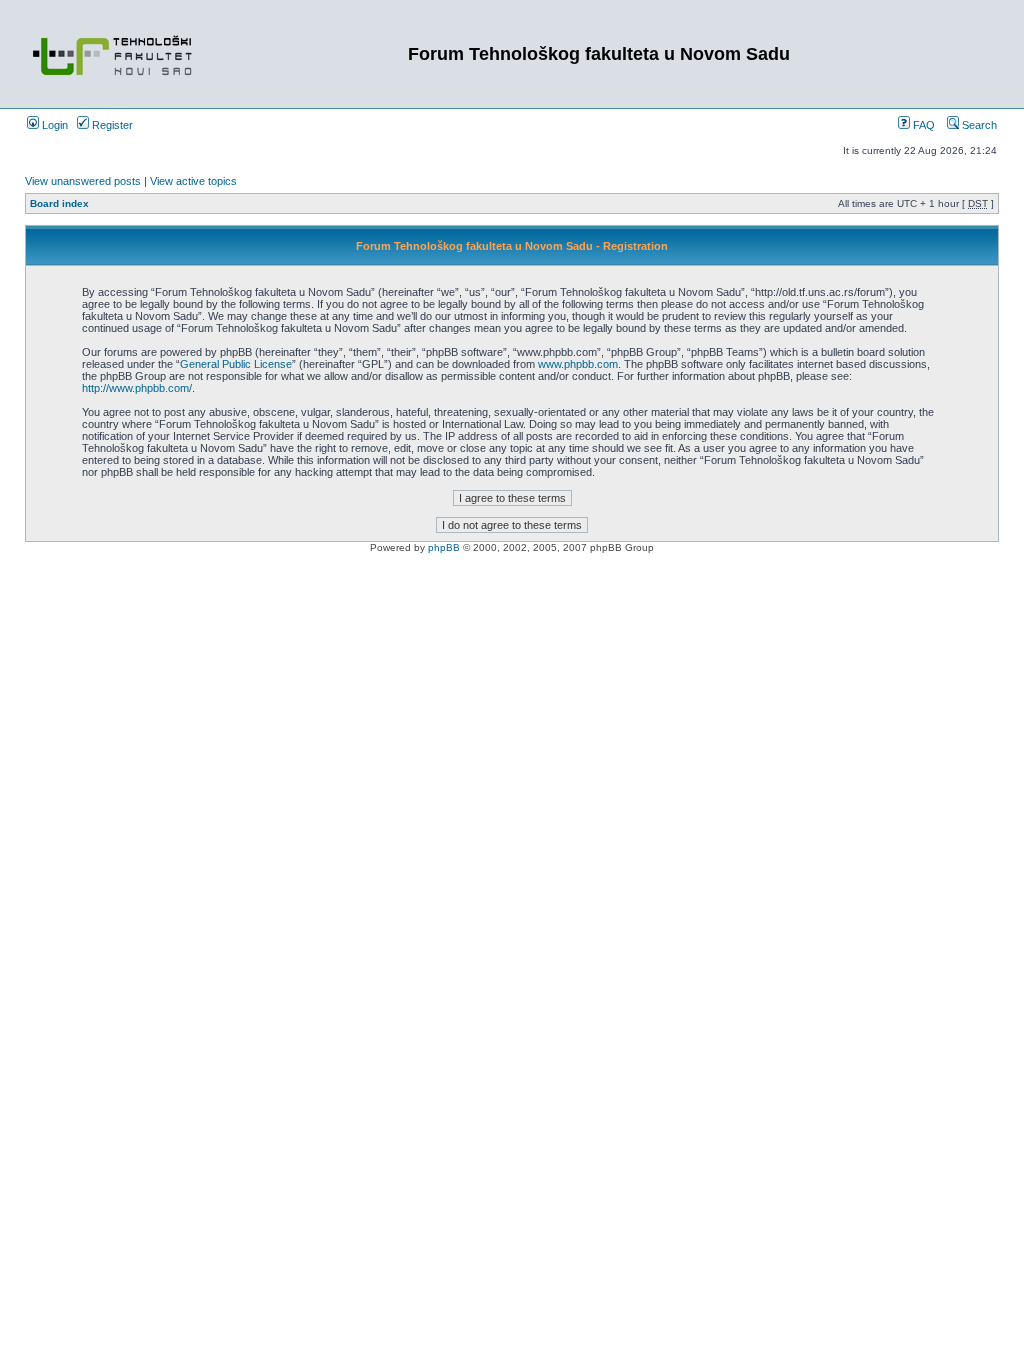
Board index (59, 203)
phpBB (444, 547)
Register (111, 125)
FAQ (922, 125)
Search (978, 125)
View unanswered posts (83, 181)
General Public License (236, 364)
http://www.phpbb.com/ (137, 388)
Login (53, 125)
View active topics (193, 181)
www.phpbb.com (578, 364)
